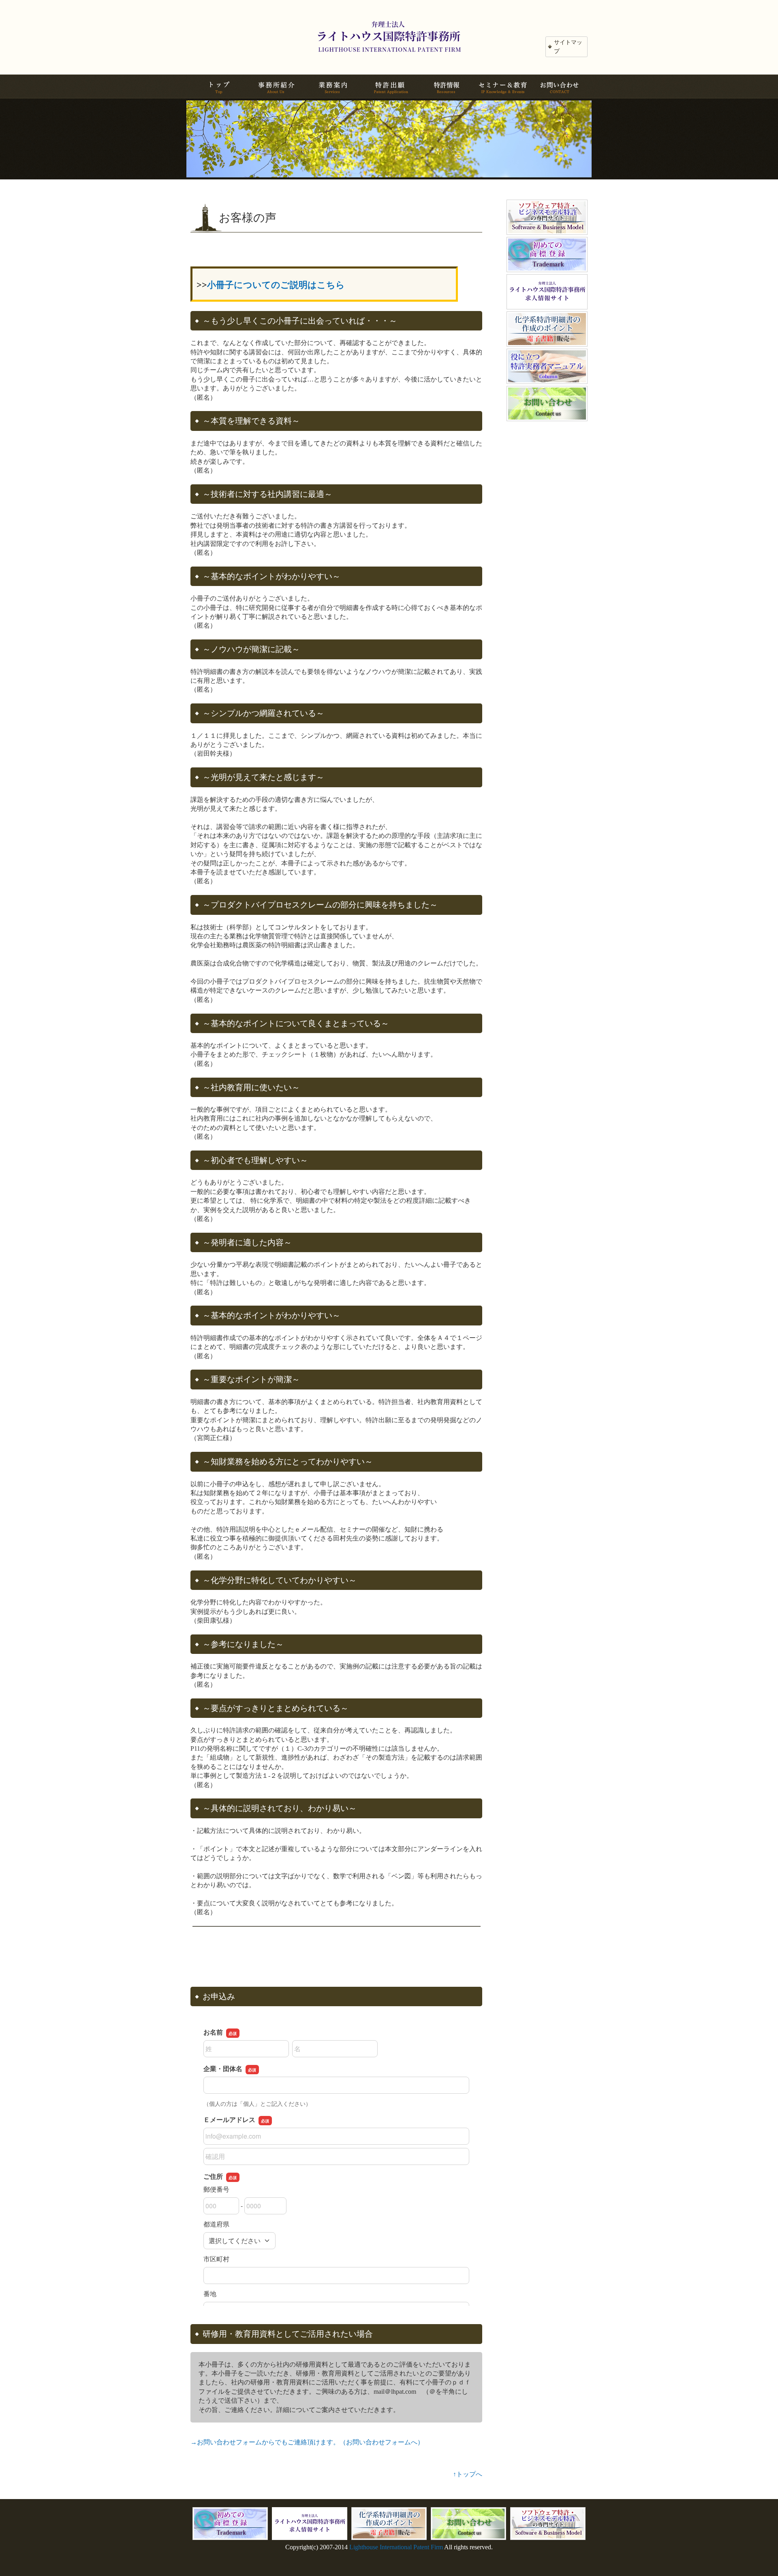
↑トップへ (468, 2474)
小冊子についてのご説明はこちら (276, 285)
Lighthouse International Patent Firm (396, 2547)
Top (759, 2557)
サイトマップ (568, 47)
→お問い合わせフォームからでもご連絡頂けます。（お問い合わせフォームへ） (307, 2442)
